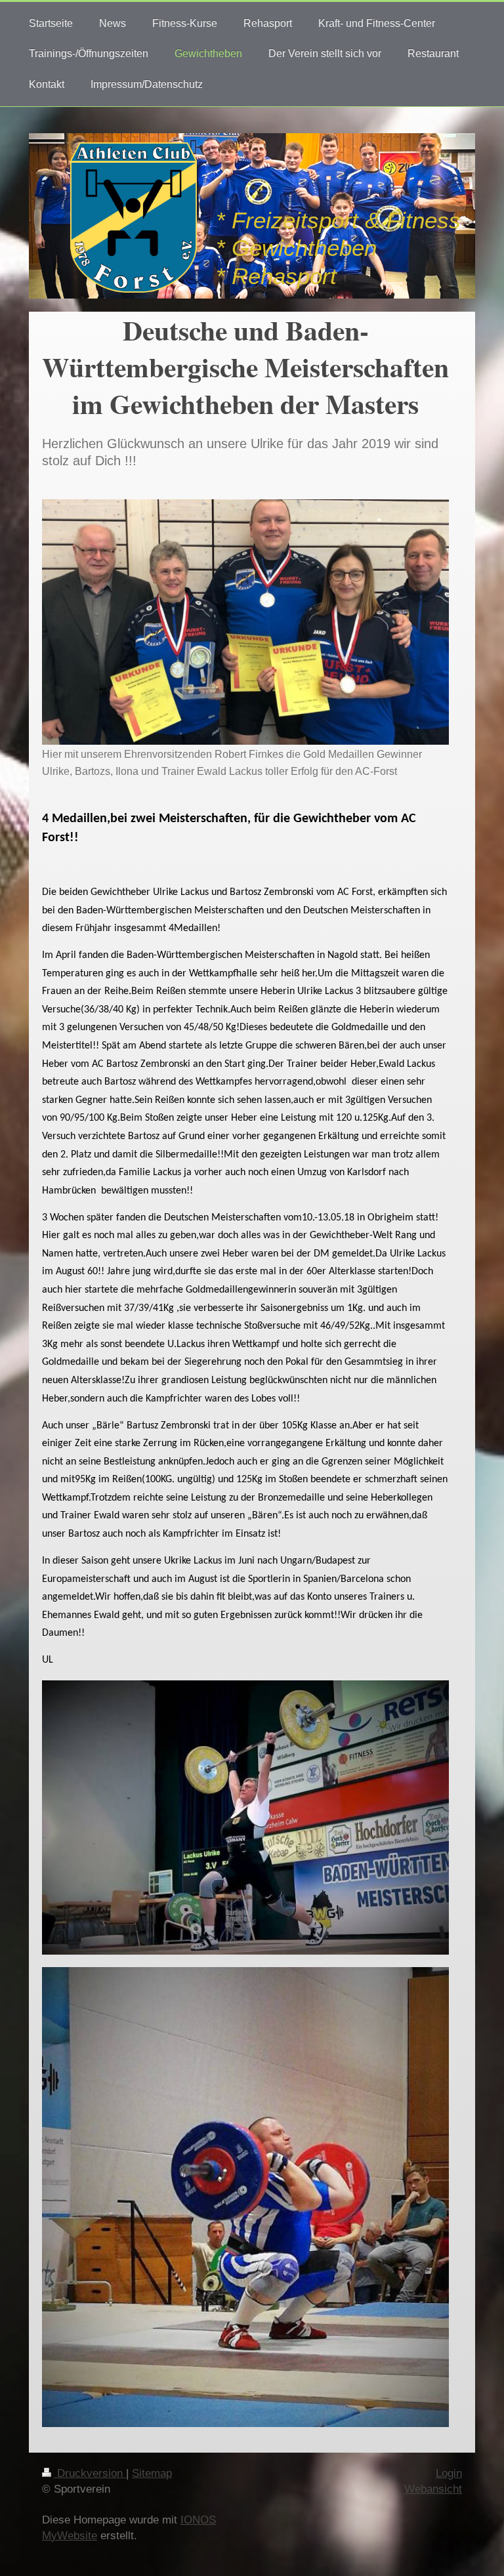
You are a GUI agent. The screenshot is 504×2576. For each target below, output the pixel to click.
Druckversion (90, 2473)
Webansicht (433, 2489)
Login (449, 2473)
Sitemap (152, 2473)
